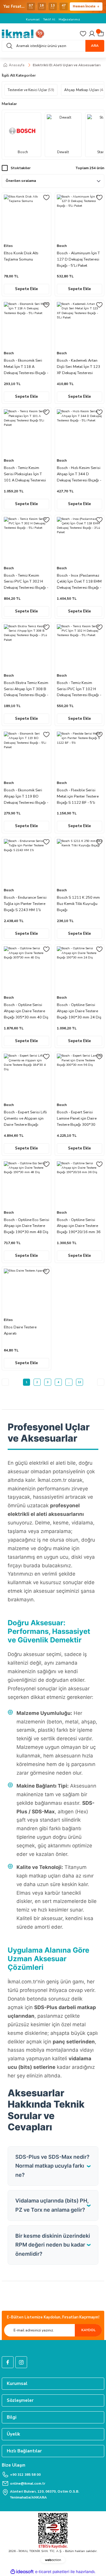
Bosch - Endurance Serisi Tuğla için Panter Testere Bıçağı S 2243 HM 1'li (25, 904)
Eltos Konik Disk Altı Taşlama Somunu (21, 256)
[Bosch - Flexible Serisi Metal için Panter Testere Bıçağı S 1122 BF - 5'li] (79, 754)
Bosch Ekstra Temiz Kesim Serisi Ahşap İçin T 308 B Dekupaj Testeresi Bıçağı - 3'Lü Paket (26, 689)
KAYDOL (88, 2330)
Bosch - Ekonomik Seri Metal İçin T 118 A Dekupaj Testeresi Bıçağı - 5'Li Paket (26, 367)
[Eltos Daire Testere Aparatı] (26, 1291)
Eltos (8, 246)
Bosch (62, 246)
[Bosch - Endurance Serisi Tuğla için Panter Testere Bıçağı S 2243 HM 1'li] (26, 862)
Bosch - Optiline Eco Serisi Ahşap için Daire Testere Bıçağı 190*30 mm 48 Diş (26, 1226)
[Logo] (23, 34)
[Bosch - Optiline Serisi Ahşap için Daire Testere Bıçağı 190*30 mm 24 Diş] (79, 969)
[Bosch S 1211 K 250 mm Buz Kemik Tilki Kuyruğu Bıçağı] (79, 862)
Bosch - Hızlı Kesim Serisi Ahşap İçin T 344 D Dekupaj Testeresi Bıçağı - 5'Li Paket (79, 474)
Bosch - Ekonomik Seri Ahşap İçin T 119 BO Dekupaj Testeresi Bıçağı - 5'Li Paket (26, 797)
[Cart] (101, 34)
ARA (95, 46)
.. (69, 1382)
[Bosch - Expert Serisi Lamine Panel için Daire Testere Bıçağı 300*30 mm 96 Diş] (79, 1076)
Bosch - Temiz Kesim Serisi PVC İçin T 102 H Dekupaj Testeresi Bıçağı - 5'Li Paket (79, 689)
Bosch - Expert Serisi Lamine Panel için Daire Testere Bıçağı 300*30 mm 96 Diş (77, 1119)
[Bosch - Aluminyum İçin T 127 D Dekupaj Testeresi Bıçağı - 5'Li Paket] (79, 217)
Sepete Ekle (26, 289)
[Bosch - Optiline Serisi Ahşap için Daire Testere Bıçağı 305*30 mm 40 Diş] (26, 969)
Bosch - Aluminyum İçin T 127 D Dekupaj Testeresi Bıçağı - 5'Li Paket (78, 259)
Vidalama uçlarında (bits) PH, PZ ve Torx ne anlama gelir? (52, 2205)
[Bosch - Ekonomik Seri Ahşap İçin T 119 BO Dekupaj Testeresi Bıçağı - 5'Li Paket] (26, 754)
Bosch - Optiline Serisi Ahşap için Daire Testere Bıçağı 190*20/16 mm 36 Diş (79, 1226)
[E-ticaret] (52, 2572)
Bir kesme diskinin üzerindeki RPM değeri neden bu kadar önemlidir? (53, 2245)
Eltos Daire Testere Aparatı (20, 1330)
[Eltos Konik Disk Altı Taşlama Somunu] (26, 217)
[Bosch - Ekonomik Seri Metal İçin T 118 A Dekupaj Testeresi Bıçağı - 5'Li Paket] (26, 325)
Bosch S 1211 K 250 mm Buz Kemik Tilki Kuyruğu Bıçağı (78, 904)
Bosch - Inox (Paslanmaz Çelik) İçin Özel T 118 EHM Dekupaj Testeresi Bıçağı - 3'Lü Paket (79, 582)
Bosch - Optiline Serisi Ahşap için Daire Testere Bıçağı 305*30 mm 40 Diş (26, 1011)
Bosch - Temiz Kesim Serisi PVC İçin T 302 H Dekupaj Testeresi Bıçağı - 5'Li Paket (26, 582)
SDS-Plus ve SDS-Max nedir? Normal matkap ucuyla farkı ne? (52, 2166)
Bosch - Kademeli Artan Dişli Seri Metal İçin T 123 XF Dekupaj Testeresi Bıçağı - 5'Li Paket (78, 367)
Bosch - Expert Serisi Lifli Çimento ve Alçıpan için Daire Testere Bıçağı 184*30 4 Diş (25, 1119)
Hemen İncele (84, 6)
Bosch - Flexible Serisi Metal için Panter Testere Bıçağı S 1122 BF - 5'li (78, 796)
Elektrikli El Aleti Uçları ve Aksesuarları (67, 65)
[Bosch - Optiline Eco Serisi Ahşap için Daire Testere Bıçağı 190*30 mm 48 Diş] (26, 1184)
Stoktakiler (21, 168)
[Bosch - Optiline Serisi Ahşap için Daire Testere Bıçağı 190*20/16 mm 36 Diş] (79, 1184)
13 (79, 1382)
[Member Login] (92, 34)
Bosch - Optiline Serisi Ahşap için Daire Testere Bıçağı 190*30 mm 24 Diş (79, 1011)
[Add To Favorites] (46, 198)
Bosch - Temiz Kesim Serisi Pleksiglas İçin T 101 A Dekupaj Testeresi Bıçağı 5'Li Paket (25, 474)
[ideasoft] (22, 2572)
